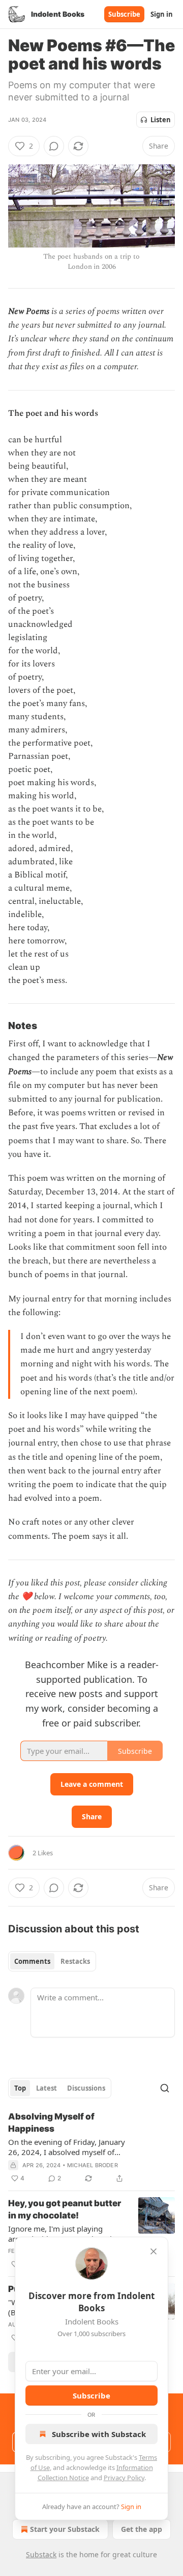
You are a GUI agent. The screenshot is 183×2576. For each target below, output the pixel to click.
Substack (41, 2554)
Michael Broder (93, 2165)
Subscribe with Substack (99, 2434)
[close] (154, 2251)
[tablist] (52, 1961)
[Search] (165, 2088)
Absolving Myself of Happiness (51, 2123)
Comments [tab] (32, 1961)
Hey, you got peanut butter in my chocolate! (65, 2209)
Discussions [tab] (86, 2088)
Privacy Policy (124, 2478)
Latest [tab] (47, 2088)
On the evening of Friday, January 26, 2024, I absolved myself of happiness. (67, 2147)
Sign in (162, 14)
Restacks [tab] (75, 1961)
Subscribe (124, 14)
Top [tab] (20, 2088)
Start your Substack (65, 2529)
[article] (91, 2147)
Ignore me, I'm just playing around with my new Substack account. (61, 2234)
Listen (161, 120)
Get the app (142, 2529)
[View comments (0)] (54, 146)
